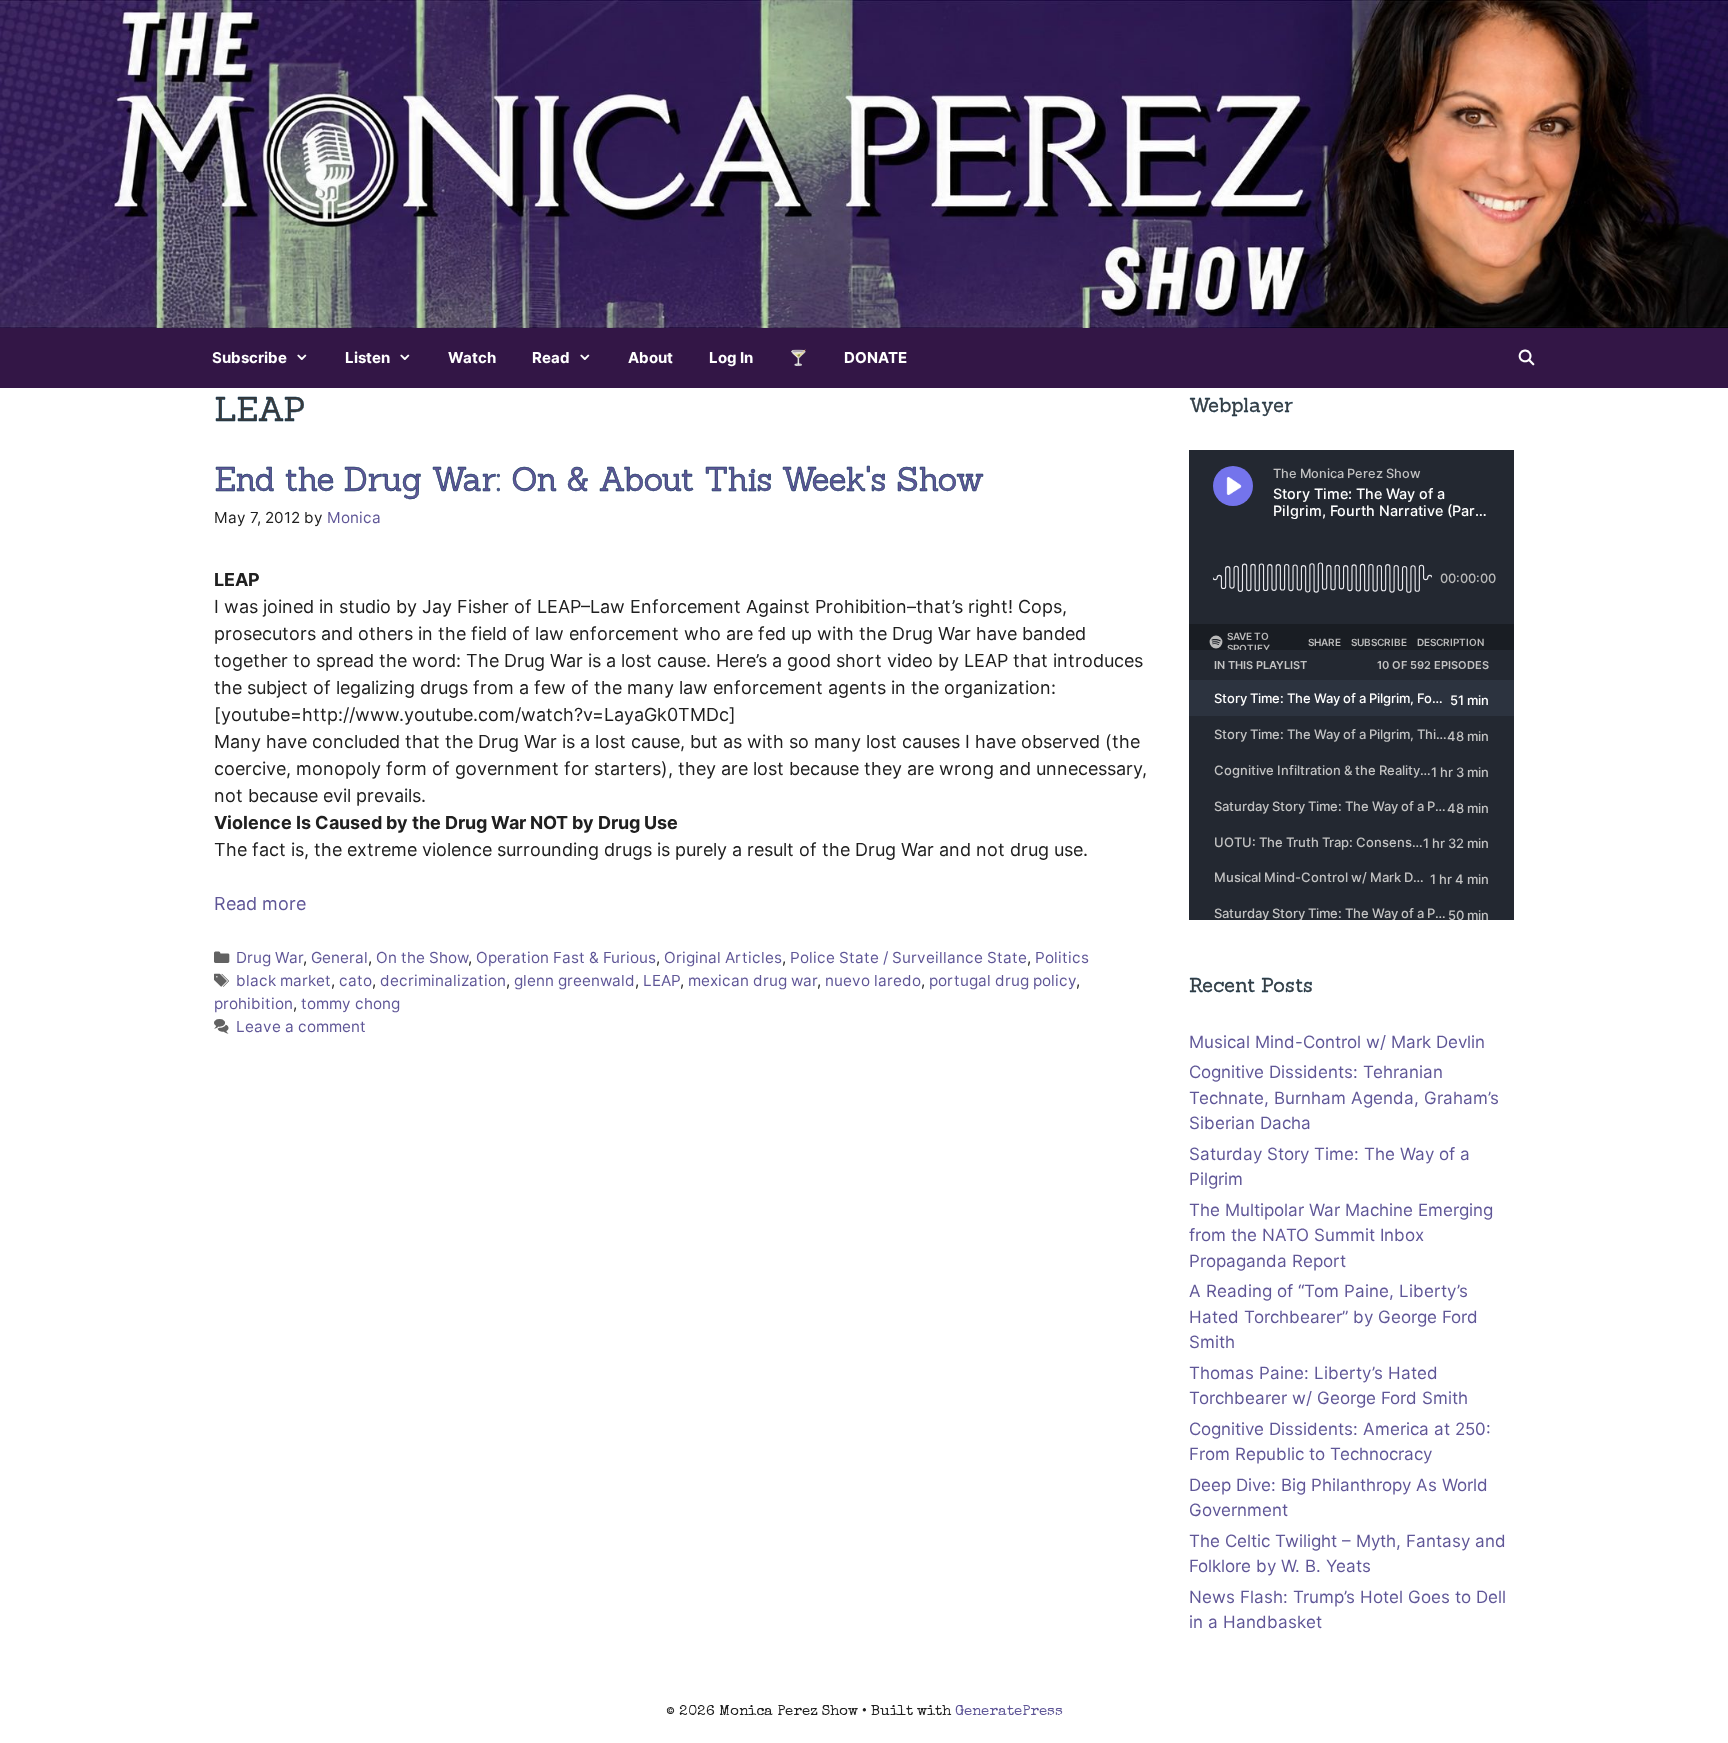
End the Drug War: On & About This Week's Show (599, 479)
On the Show (422, 957)
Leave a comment (301, 1026)
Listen (367, 357)
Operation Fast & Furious (566, 957)
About (650, 357)
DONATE (875, 357)
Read (551, 357)
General (339, 957)
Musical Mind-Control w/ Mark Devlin (1337, 1042)
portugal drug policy (1002, 980)
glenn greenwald (574, 980)
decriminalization (443, 980)
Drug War (269, 957)
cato (355, 980)
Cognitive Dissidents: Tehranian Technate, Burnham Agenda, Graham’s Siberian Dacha (1344, 1097)
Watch (472, 357)
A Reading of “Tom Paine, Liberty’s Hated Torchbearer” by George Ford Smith (1333, 1316)
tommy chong (350, 1003)
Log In (731, 357)
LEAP (661, 980)
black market (283, 980)
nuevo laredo (873, 980)
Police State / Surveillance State (908, 957)
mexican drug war (752, 980)
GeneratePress (1009, 1711)
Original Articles (723, 957)
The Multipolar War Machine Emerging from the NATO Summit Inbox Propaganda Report (1341, 1235)
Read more (260, 903)
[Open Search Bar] (1526, 358)
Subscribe (249, 357)
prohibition (253, 1003)
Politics (1062, 957)
